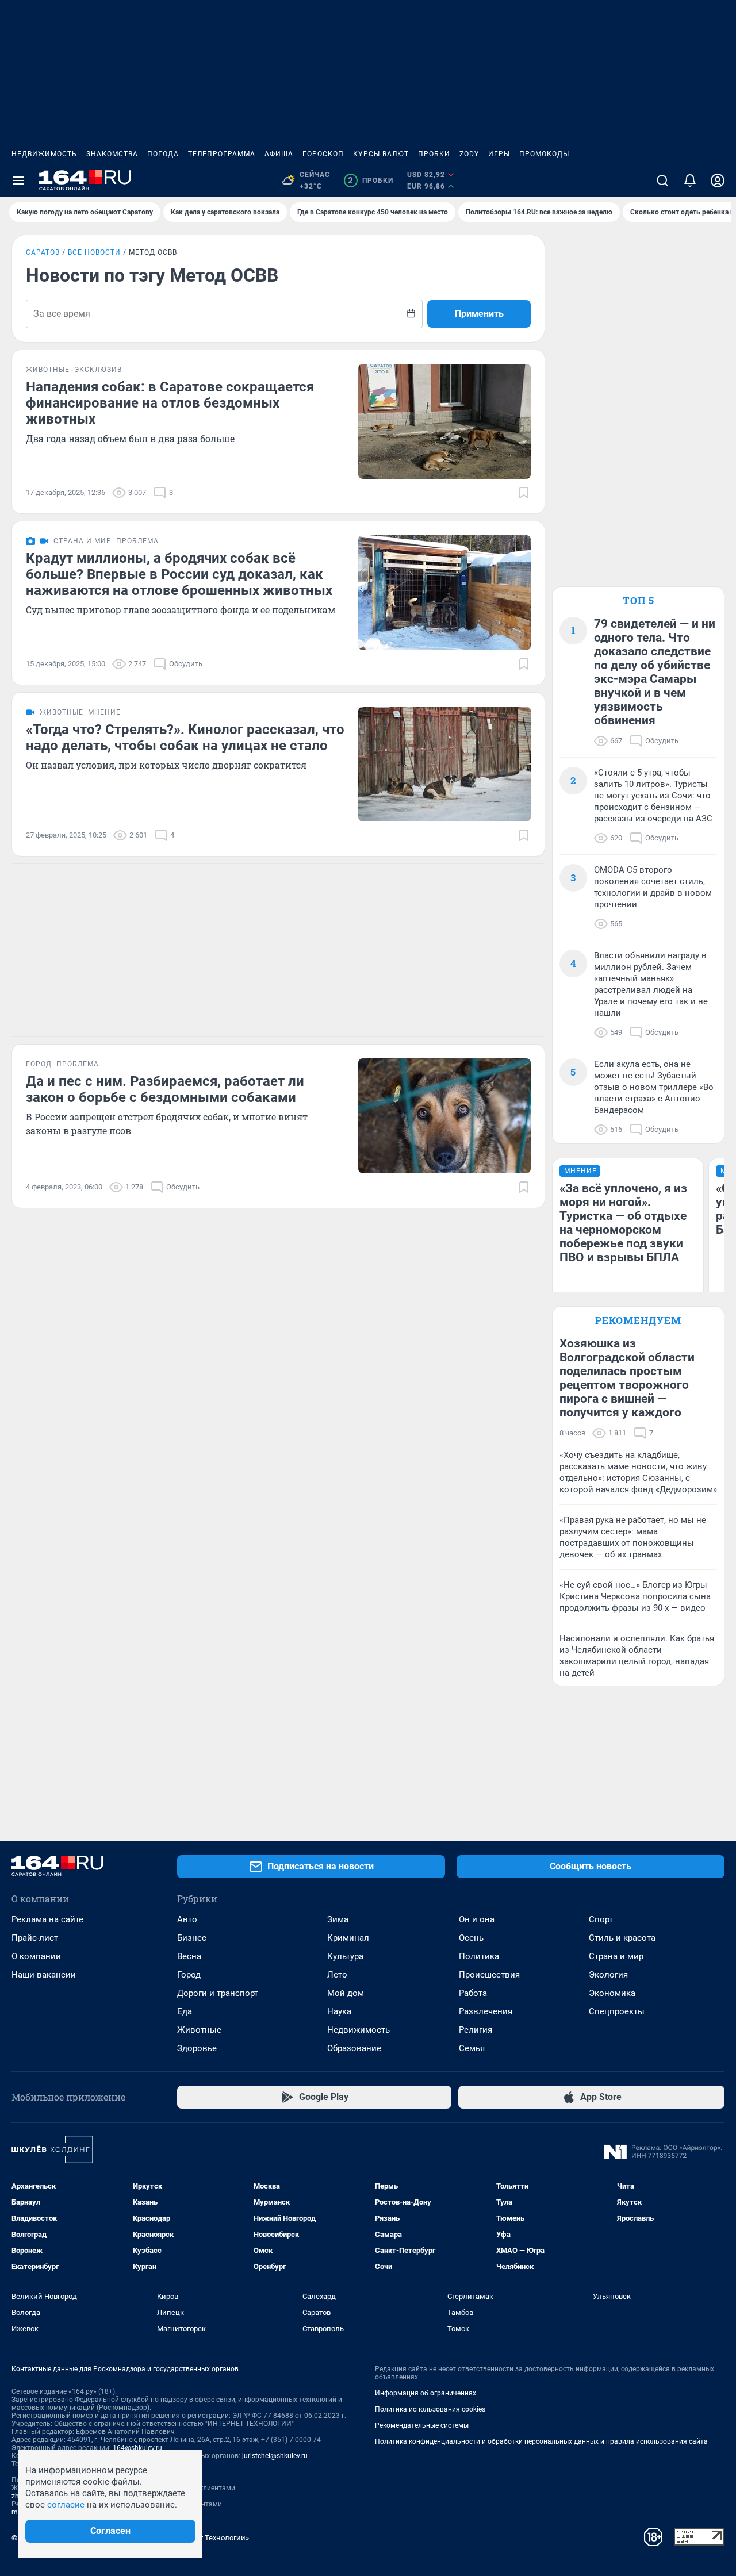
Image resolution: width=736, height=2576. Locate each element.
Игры (499, 154)
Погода (163, 154)
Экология (608, 1975)
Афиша (279, 154)
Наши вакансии (44, 1975)
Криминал (348, 1938)
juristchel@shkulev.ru (275, 2456)
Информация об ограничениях (425, 2393)
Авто (187, 1919)
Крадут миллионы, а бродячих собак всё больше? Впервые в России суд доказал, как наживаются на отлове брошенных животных (179, 574)
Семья (472, 2048)
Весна (189, 1956)
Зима (338, 1919)
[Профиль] (718, 181)
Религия (476, 2030)
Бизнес (192, 1938)
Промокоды (544, 154)
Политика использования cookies (430, 2409)
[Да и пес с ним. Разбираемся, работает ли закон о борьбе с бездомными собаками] (444, 1116)
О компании (36, 1956)
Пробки (434, 154)
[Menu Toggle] (18, 181)
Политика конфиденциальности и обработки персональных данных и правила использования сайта (541, 2441)
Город (189, 1975)
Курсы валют (381, 154)
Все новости (94, 252)
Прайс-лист (35, 1938)
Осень (471, 1938)
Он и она (477, 1919)
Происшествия (489, 1975)
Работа (473, 1993)
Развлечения (486, 2011)
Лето (337, 1975)
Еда (185, 2011)
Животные (199, 2030)
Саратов (43, 252)
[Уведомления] (690, 181)
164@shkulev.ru (137, 2448)
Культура (345, 1956)
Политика (479, 1956)
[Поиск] (662, 181)
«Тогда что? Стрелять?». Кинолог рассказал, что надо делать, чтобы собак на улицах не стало (185, 738)
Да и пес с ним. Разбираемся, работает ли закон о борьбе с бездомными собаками (165, 1089)
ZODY (469, 154)
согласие (66, 2505)
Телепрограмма (222, 154)
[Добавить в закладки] (524, 493)
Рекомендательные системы (422, 2425)
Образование (354, 2048)
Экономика (612, 1993)
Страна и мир (616, 1956)
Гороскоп (323, 154)
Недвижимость (44, 154)
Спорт (601, 1919)
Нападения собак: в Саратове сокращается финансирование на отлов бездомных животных (170, 403)
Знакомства (112, 154)
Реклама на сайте (47, 1919)
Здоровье (197, 2048)
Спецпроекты (617, 2011)
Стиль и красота (622, 1938)
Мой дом (346, 1993)
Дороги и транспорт (218, 1993)
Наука (339, 2011)
